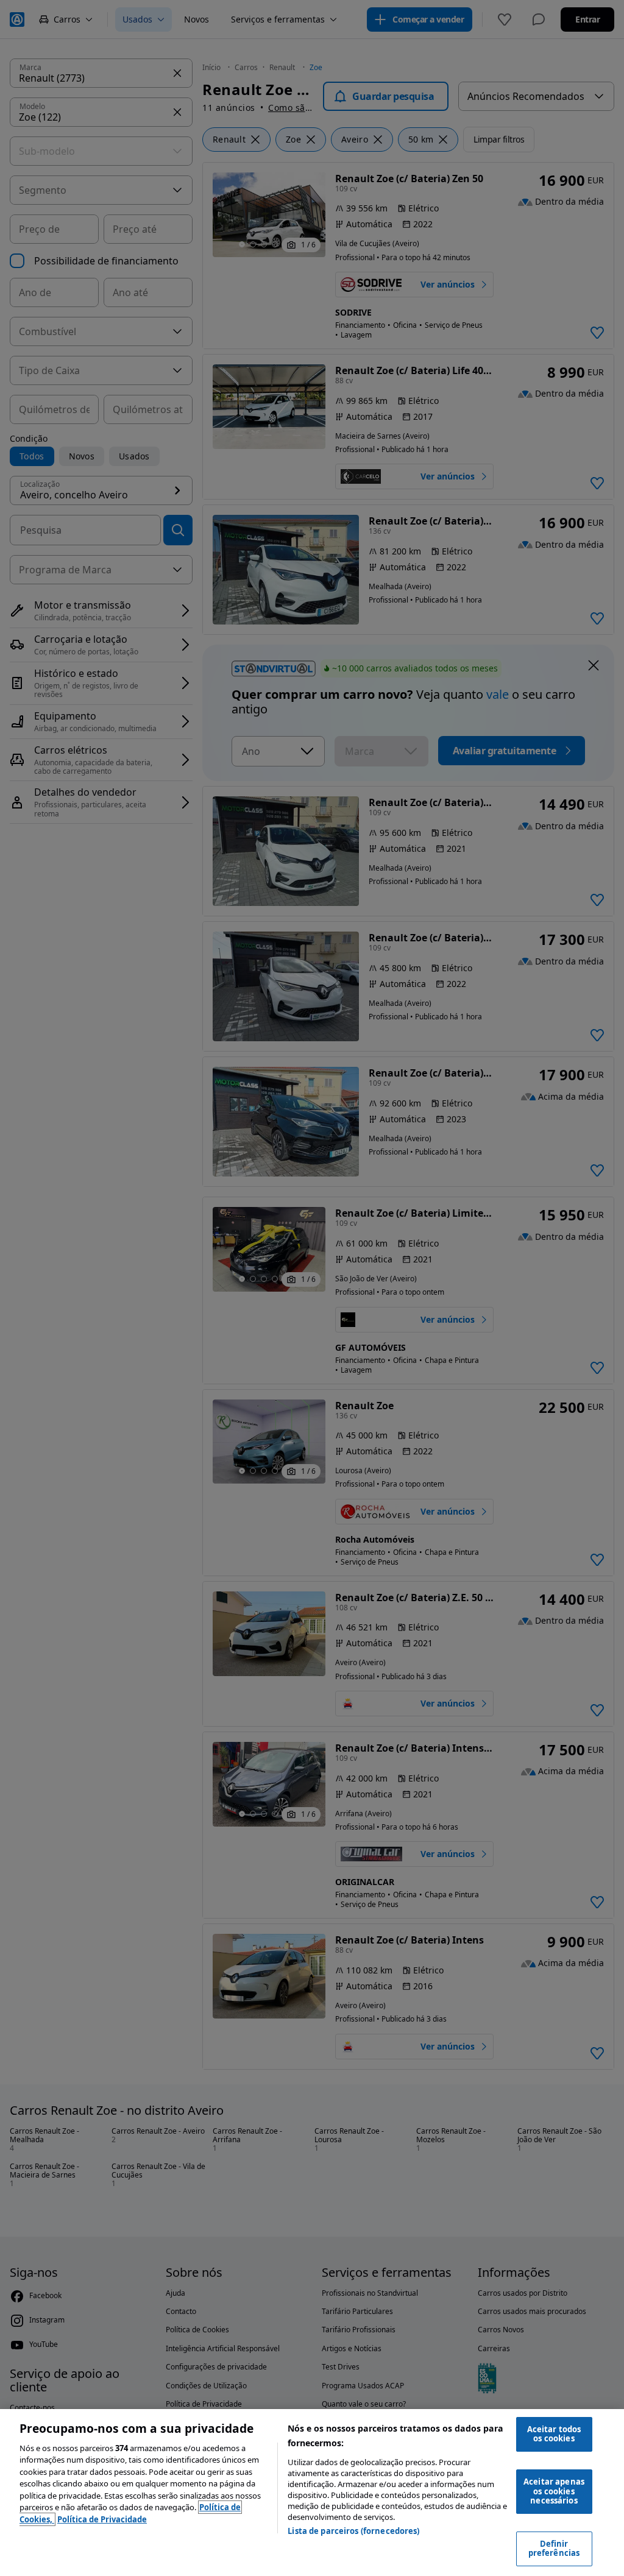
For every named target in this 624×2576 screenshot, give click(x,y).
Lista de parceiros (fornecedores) (353, 2531)
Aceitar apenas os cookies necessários (554, 2491)
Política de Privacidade (102, 2519)
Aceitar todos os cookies (554, 2434)
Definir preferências (554, 2549)
